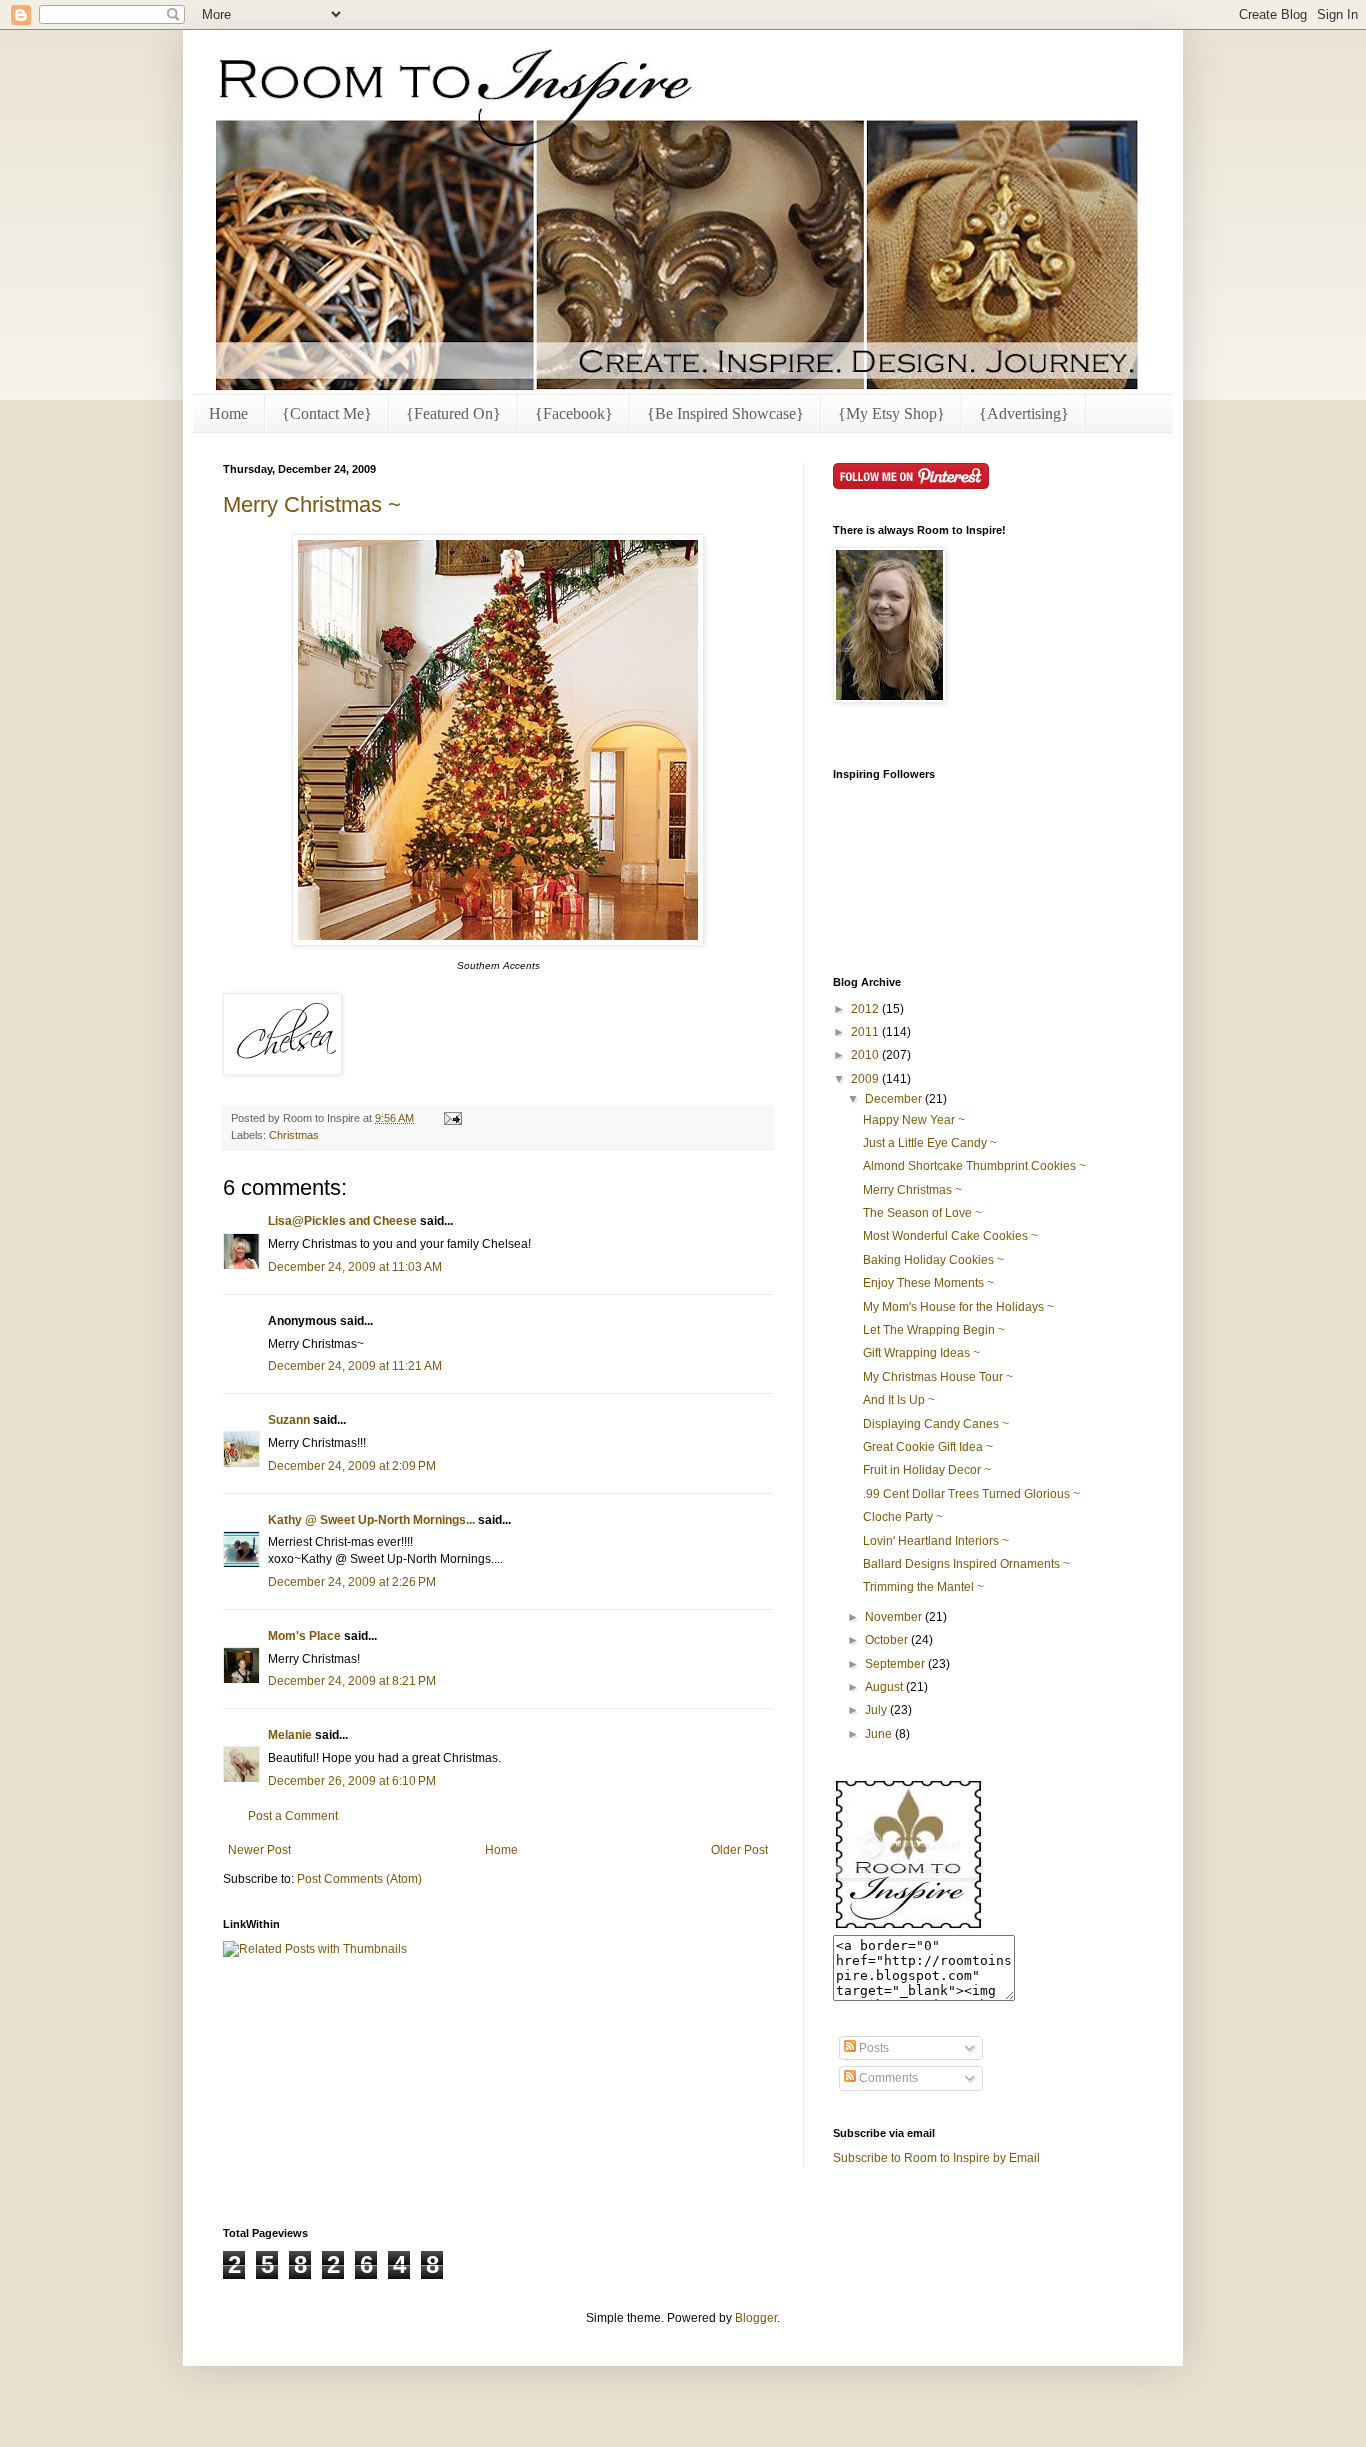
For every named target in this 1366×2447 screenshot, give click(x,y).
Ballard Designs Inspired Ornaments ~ (966, 1564)
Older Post (739, 1850)
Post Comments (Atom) (359, 1879)
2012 (866, 1009)
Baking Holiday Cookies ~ (933, 1260)
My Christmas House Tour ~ (938, 1377)
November (895, 1617)
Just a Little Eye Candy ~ (930, 1143)
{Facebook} (574, 413)
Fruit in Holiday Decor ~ (927, 1470)
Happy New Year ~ (914, 1120)
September (896, 1664)
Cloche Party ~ (903, 1517)
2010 (866, 1055)
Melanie (290, 1735)
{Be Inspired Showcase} (725, 413)
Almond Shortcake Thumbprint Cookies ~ (974, 1166)
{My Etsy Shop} (891, 413)
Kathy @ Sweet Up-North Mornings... (371, 1520)
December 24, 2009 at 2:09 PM (352, 1466)
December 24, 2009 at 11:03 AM (355, 1267)
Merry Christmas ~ (312, 504)
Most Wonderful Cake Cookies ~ (950, 1236)
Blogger (756, 2318)
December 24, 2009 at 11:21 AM (355, 1366)
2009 (866, 1079)
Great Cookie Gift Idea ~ (928, 1447)
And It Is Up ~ (899, 1400)
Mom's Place (304, 1636)
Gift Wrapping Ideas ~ (921, 1353)
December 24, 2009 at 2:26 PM (352, 1582)
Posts (872, 2048)
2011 (866, 1032)
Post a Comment (293, 1816)
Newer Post (259, 1850)
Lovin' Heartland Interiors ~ (936, 1541)
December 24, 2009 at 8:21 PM (352, 1681)
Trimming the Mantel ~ (923, 1587)
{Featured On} (453, 413)
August (885, 1687)
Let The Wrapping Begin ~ (934, 1330)
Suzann (289, 1420)
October (888, 1640)
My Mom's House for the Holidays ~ (958, 1307)
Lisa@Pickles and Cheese (342, 1221)
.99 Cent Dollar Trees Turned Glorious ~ (971, 1494)
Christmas (294, 1135)
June (880, 1734)
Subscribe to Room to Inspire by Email (936, 2158)
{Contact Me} (327, 413)
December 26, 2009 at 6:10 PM (352, 1781)
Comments (887, 2078)
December (895, 1099)
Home (228, 413)
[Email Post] (450, 1118)
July (877, 1710)
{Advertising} (1024, 413)
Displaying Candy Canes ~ (936, 1424)
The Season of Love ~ (922, 1213)
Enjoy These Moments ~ (928, 1283)
